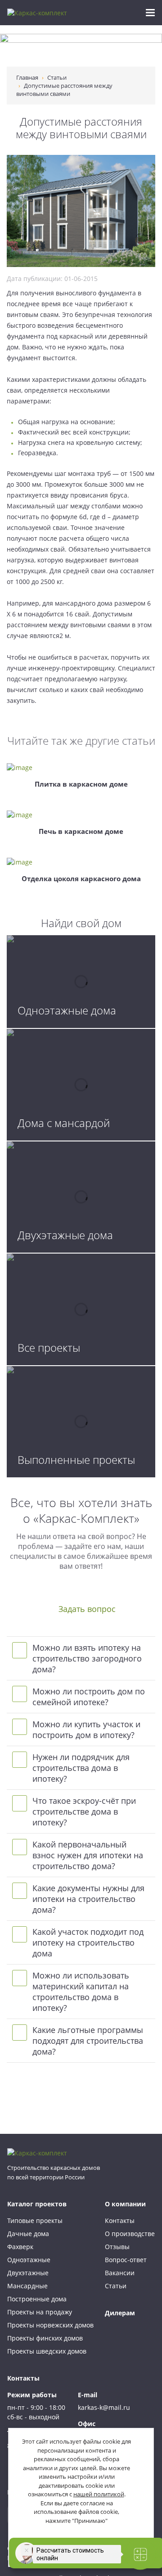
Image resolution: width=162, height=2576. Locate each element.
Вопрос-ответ (126, 2260)
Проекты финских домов (45, 2338)
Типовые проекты (35, 2221)
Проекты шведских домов (47, 2351)
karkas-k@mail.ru (104, 2407)
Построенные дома (37, 2299)
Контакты (120, 2221)
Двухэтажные (28, 2273)
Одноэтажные (29, 2260)
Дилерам (120, 2313)
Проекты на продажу (40, 2312)
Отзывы (117, 2247)
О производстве (130, 2234)
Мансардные (27, 2286)
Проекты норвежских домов (50, 2325)
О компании (125, 2204)
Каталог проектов (37, 2204)
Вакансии (120, 2273)
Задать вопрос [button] (87, 1609)
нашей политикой (99, 2494)
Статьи (116, 2286)
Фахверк (20, 2247)
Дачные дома (28, 2234)
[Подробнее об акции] (81, 50)
